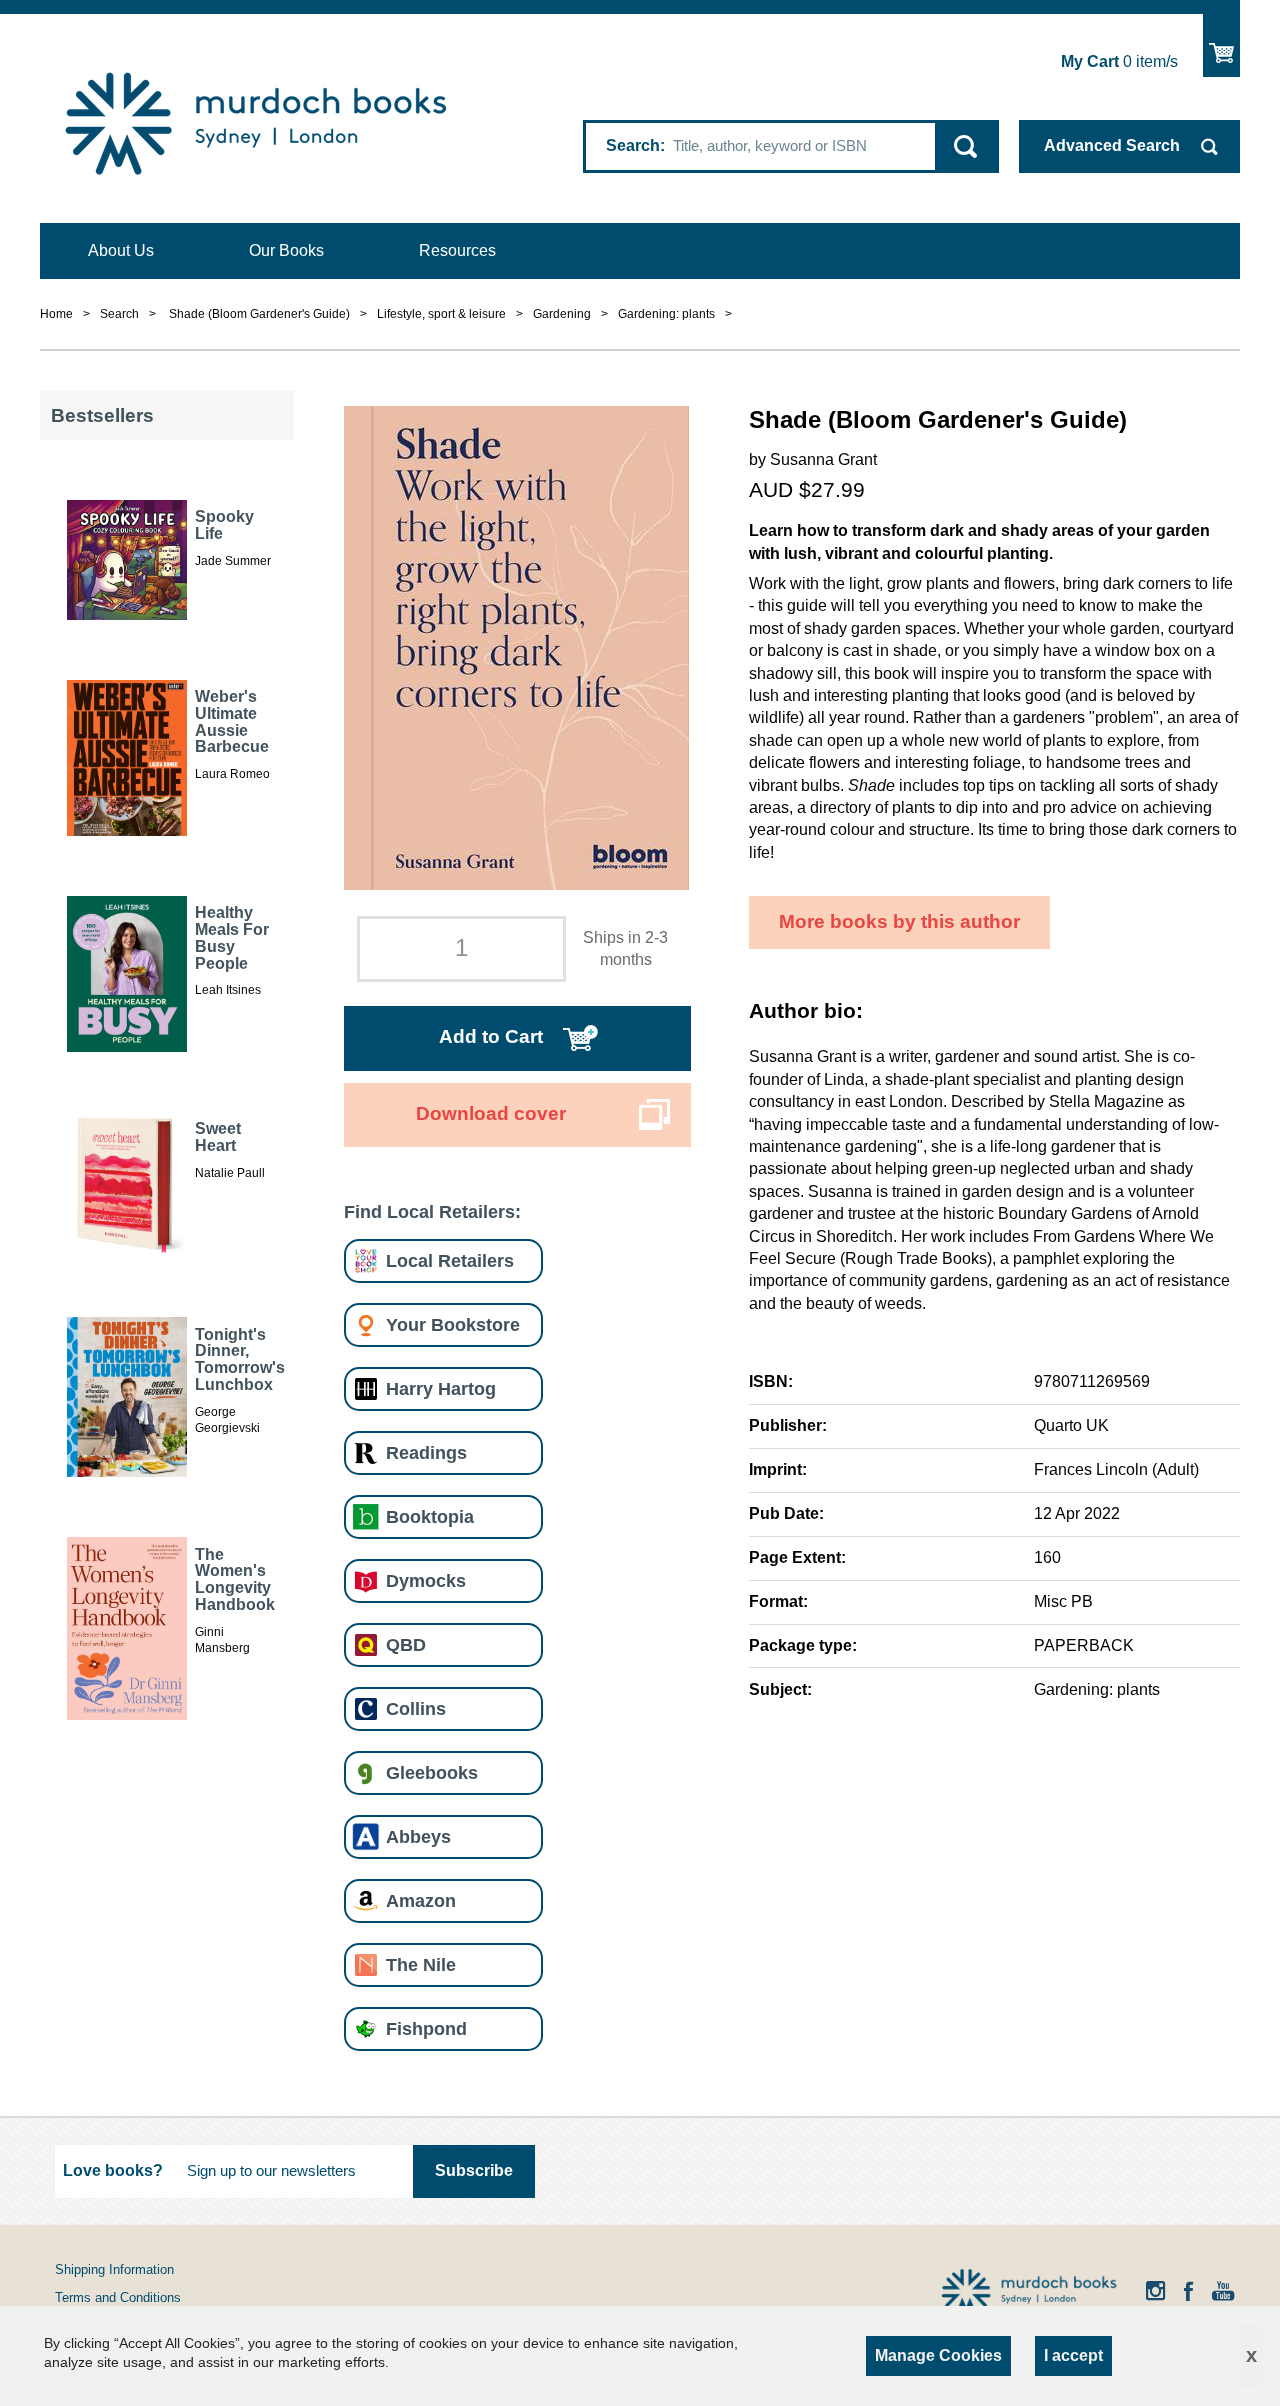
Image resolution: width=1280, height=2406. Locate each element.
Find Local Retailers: (432, 1211)
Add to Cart (491, 1036)
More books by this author (899, 921)
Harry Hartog (441, 1388)
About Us (121, 250)
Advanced (1112, 145)
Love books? (113, 2170)
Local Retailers (450, 1260)
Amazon (421, 1900)
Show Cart (1221, 45)
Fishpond (426, 2028)
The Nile (421, 1964)
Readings (426, 1452)
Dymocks (426, 1580)
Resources (457, 250)
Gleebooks (432, 1772)
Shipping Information (114, 2269)
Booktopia (430, 1516)
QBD (406, 1644)
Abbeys (418, 1836)
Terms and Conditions (118, 2297)
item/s (1119, 61)
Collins (416, 1708)
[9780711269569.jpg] (516, 646)
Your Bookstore (453, 1324)
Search (633, 145)
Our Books (286, 250)
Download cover (491, 1113)
